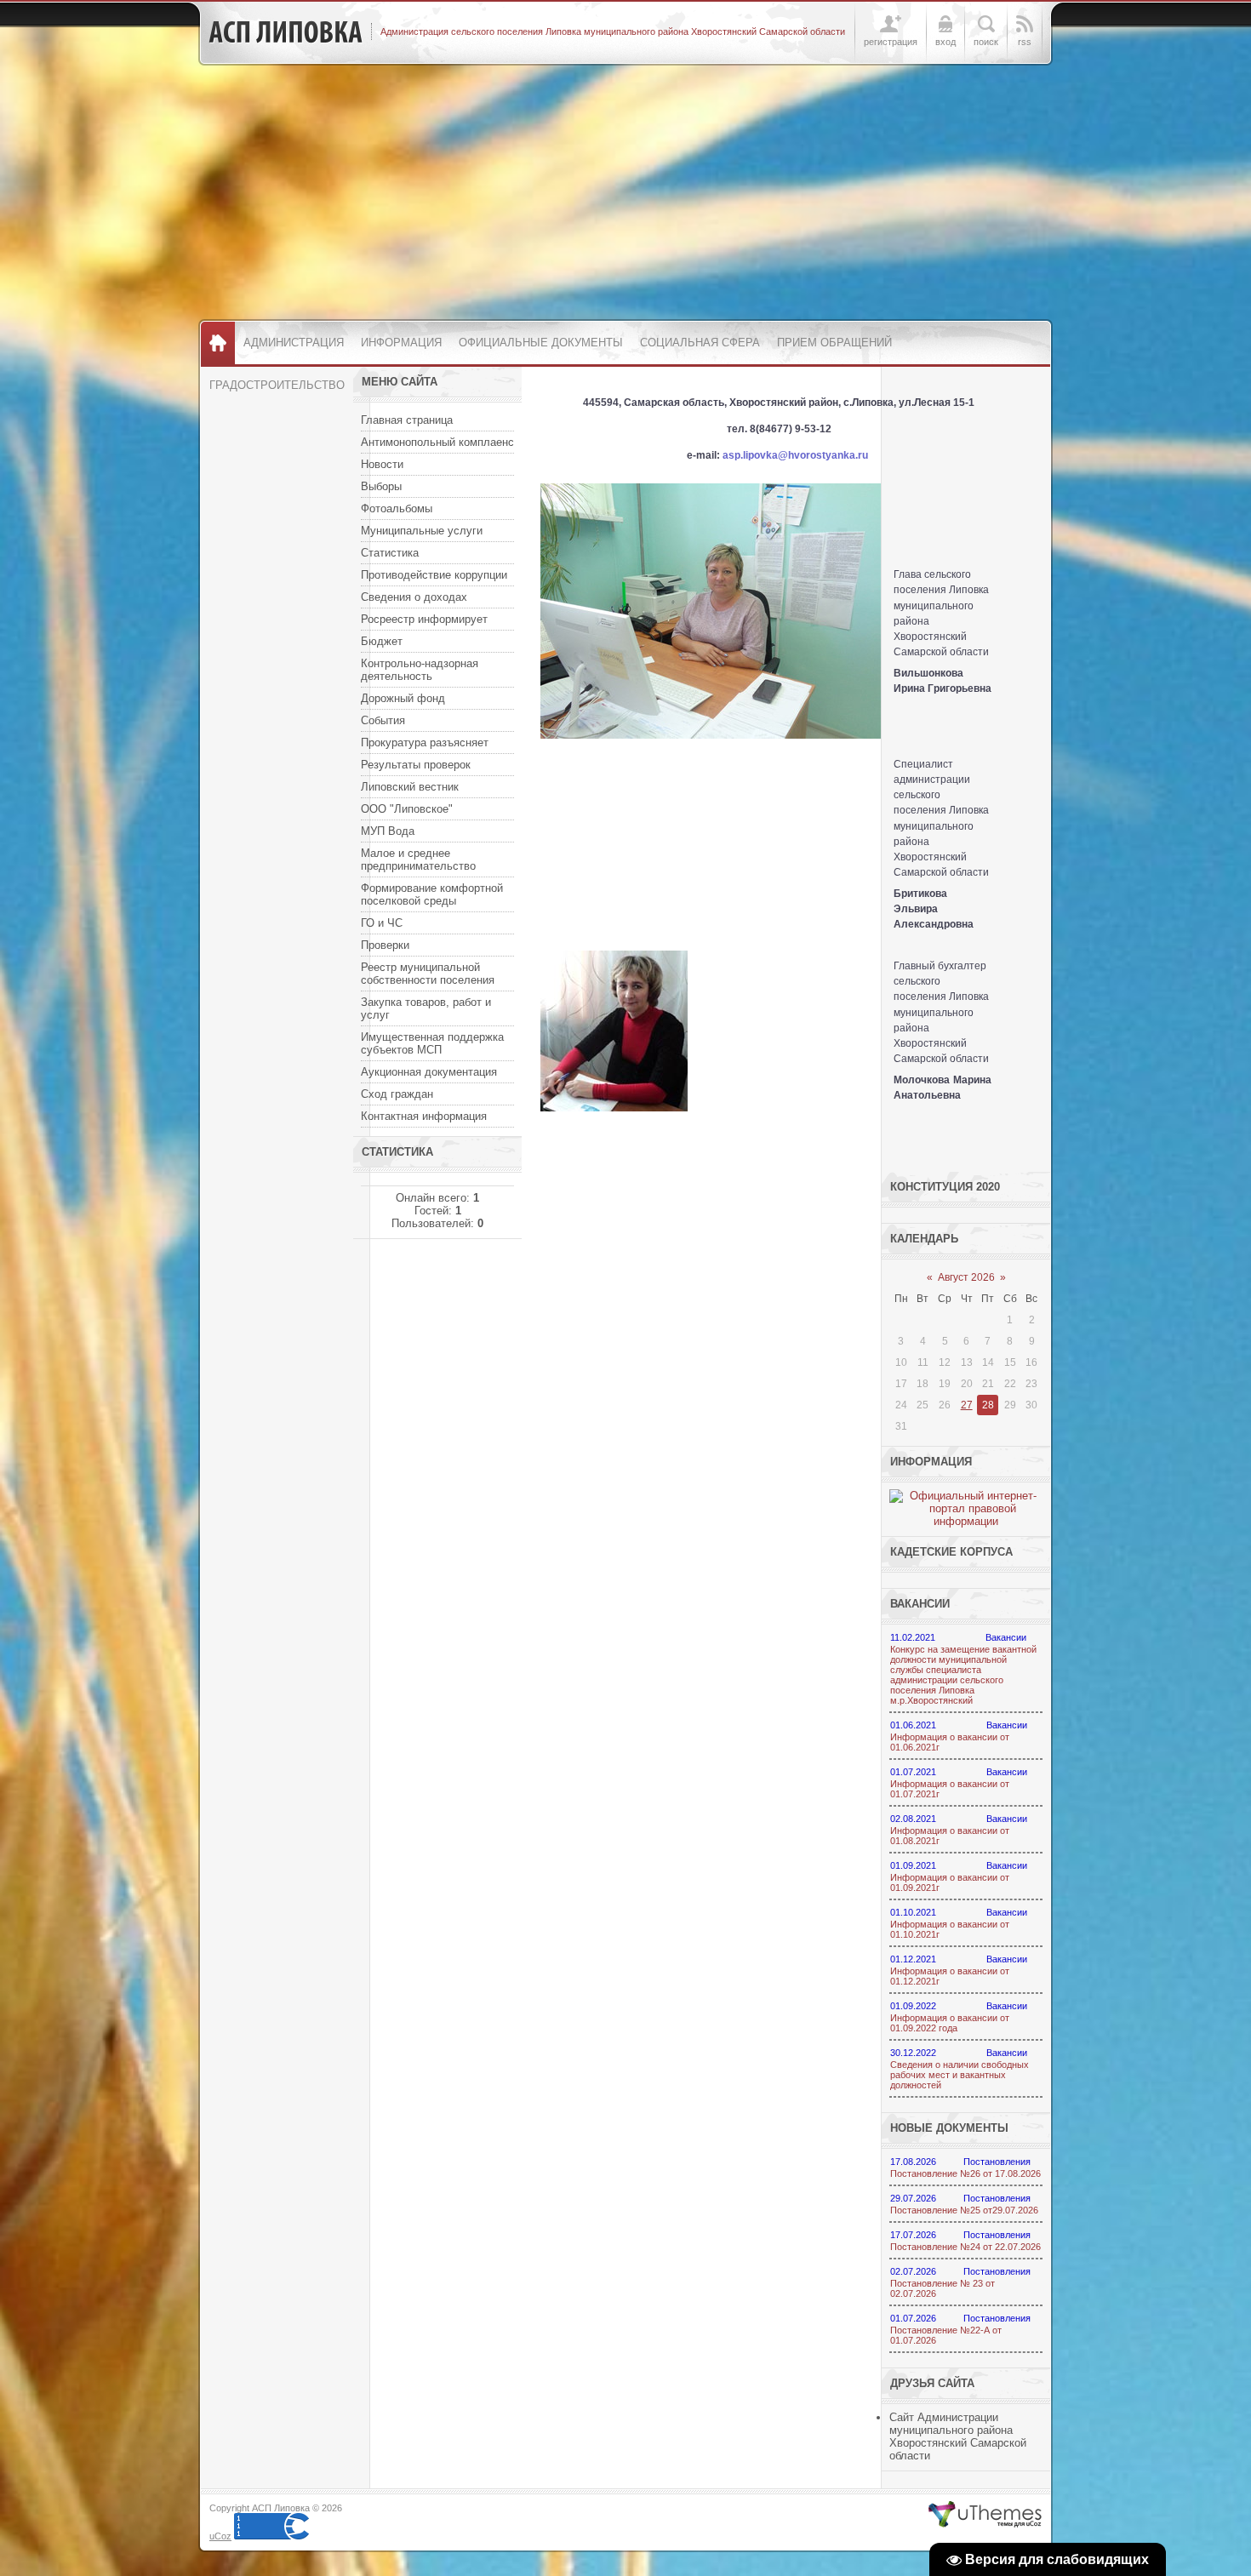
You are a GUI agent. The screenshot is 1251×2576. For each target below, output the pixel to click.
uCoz (220, 2536)
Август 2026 (966, 1277)
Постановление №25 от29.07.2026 (964, 2210)
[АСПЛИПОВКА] (286, 32)
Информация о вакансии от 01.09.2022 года (950, 2023)
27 (967, 1405)
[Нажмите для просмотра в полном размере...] (711, 735)
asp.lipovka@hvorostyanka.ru (795, 455)
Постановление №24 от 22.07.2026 (965, 2247)
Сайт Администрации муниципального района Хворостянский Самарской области (958, 2436)
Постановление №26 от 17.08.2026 (965, 2173)
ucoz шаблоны (985, 2515)
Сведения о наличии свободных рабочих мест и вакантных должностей (960, 2075)
